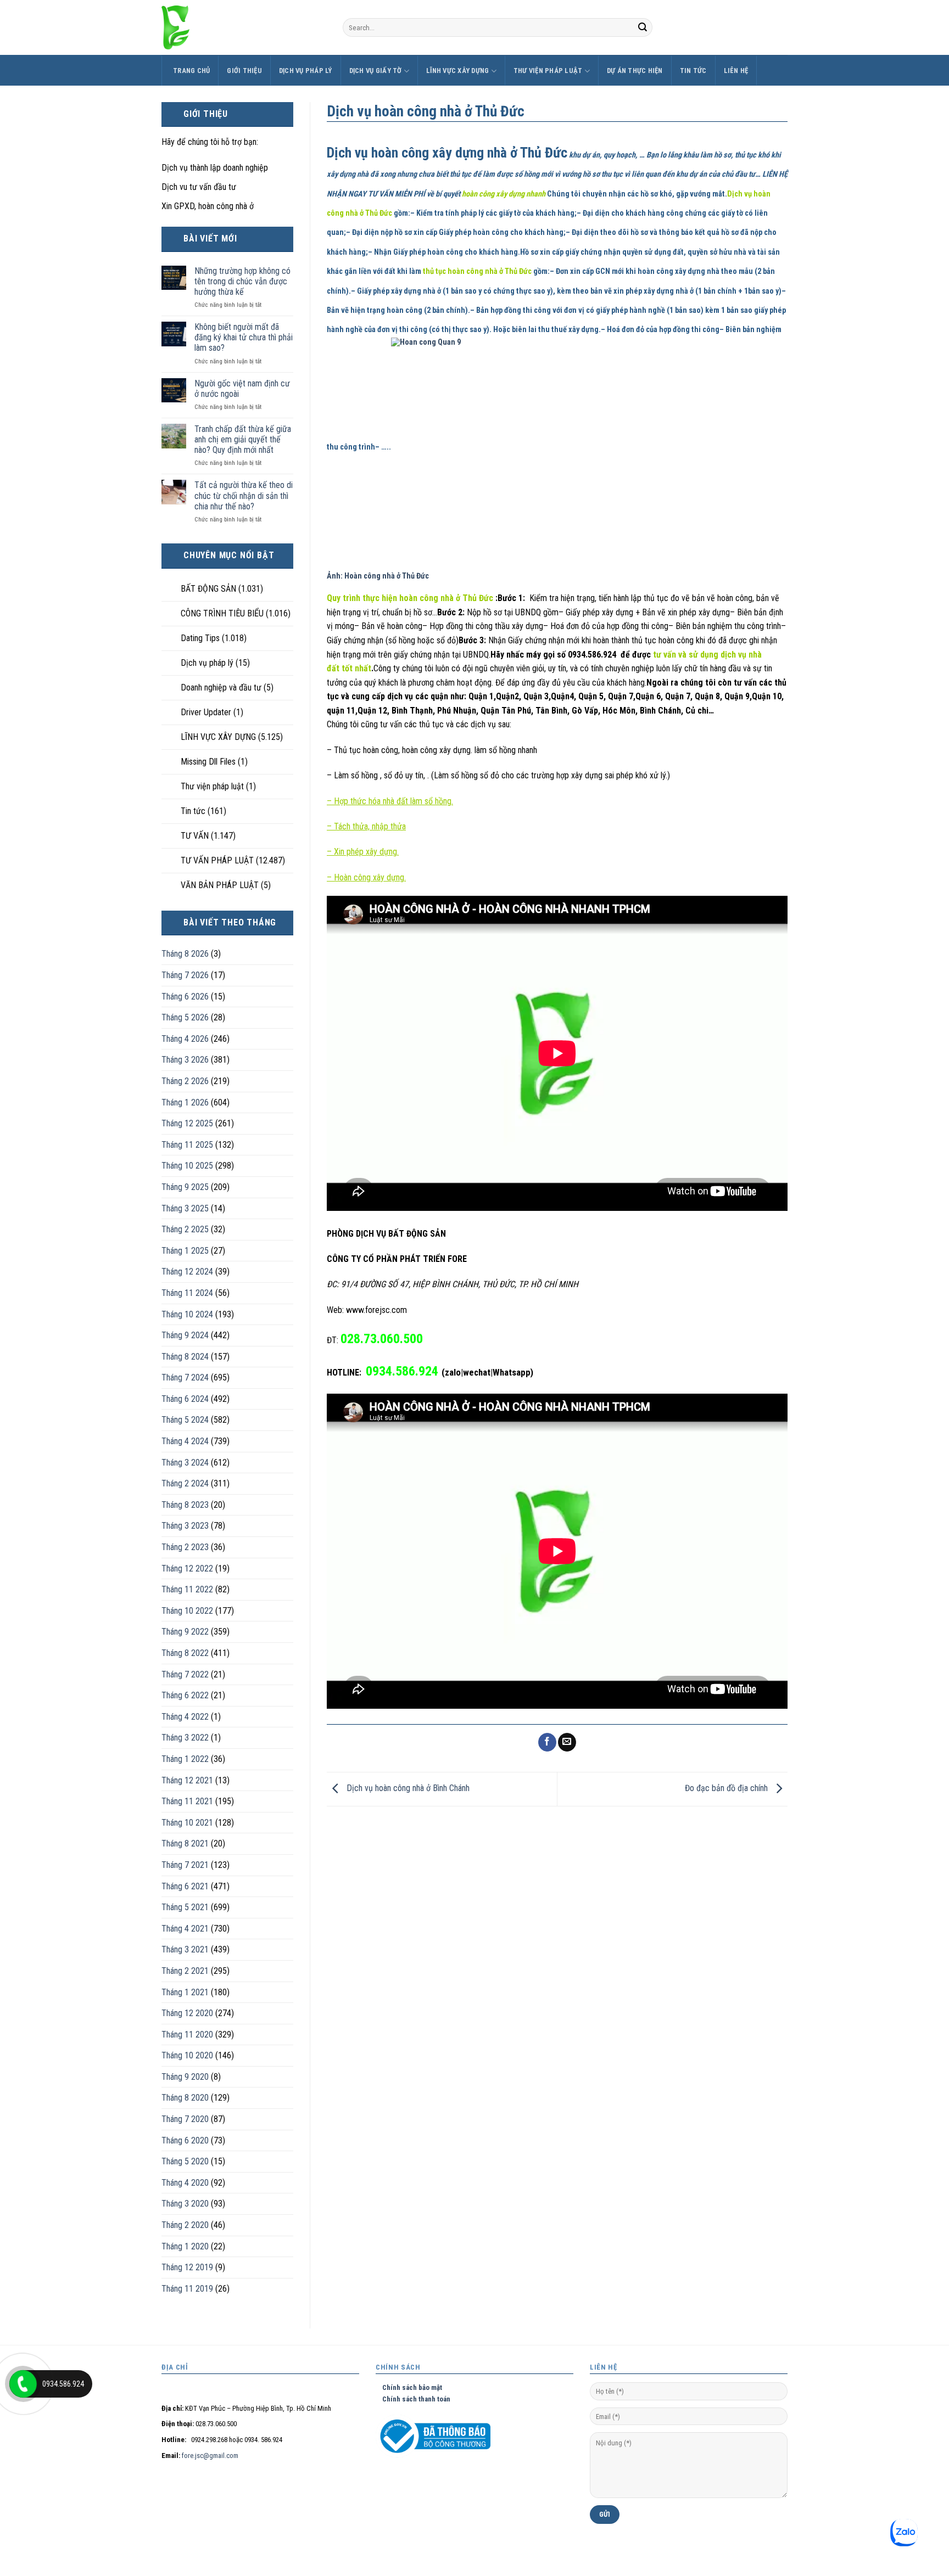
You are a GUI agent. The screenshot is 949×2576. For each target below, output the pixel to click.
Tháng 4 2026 (185, 1039)
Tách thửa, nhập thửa (370, 826)
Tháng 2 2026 (185, 1081)
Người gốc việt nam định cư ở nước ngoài (242, 389)
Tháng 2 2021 (185, 1971)
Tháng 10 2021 (187, 1823)
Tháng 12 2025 (187, 1123)
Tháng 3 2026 (185, 1060)
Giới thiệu (244, 71)
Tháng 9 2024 (185, 1335)
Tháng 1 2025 (185, 1251)
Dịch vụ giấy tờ (376, 71)
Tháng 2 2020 (185, 2225)
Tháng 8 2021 (185, 1843)
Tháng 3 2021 (185, 1949)
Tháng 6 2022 (185, 1695)
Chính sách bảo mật (409, 2387)
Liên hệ (736, 71)
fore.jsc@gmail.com (210, 2456)
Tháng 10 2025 (187, 1166)
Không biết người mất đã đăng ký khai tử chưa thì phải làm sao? (244, 337)
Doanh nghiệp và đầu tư (221, 688)
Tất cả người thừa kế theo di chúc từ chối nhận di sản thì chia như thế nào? (244, 495)
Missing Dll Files (208, 762)
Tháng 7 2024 (185, 1377)
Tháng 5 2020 (185, 2161)
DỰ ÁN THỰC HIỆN (635, 71)
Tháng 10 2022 (187, 1611)
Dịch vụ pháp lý (306, 71)
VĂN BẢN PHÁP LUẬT (220, 885)
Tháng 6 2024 (185, 1399)
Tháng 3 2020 (185, 2204)
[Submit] (643, 27)
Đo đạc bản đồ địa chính (727, 1788)
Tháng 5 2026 (185, 1017)
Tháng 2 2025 (185, 1229)
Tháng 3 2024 (185, 1463)
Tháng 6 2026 (185, 997)
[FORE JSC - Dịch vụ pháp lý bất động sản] (244, 27)
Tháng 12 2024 (187, 1272)
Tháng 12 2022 (187, 1568)
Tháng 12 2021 (187, 1780)
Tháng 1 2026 (185, 1102)
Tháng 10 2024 (187, 1314)
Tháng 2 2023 (185, 1547)
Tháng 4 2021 (185, 1929)
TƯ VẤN (195, 836)
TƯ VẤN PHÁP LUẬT (217, 860)
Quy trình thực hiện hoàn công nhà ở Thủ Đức (411, 598)
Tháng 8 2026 (185, 954)
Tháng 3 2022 (185, 1738)
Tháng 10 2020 (187, 2055)
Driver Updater (206, 712)
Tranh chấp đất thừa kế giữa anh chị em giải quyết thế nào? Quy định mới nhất (243, 439)
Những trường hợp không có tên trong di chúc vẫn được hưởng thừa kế (242, 281)
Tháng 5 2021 (185, 1907)
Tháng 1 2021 (185, 1992)
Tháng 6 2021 (185, 1886)
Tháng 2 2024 (185, 1483)
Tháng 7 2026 (185, 975)
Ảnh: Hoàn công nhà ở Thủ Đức (378, 576)
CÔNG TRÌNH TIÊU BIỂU (222, 613)
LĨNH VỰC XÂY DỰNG (457, 71)
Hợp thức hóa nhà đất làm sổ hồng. (392, 801)
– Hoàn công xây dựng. (366, 877)
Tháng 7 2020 (185, 2119)
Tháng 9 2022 (185, 1632)
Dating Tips (200, 638)
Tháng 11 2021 (187, 1801)
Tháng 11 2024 (187, 1293)
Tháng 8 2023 (185, 1505)
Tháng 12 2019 (187, 2267)
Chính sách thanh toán (413, 2399)
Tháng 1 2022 (185, 1759)
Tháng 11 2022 (187, 1589)
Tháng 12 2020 (187, 2013)
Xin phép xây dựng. (366, 852)
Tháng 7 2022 (185, 1674)
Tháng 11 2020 (187, 2035)
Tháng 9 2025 (185, 1187)
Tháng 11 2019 (187, 2289)
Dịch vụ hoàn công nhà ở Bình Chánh (407, 1788)
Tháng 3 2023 (185, 1526)
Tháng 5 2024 (185, 1420)
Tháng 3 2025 (185, 1208)
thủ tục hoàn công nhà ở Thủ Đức (477, 271)
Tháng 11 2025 (187, 1145)
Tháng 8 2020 (185, 2098)
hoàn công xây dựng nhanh (504, 194)
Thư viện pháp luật (548, 71)
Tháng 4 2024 (185, 1441)
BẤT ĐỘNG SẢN (208, 589)
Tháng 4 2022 (185, 1717)
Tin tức (693, 71)
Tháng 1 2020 (185, 2246)
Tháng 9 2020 (185, 2077)
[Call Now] (23, 2384)
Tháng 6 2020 (185, 2140)
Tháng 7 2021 (185, 1865)
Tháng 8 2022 (185, 1653)
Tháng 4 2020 (185, 2183)
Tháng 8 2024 (185, 1357)
